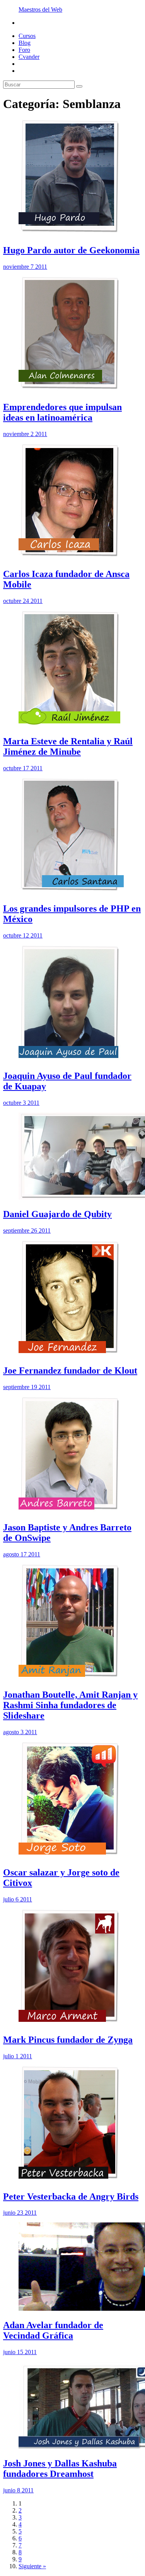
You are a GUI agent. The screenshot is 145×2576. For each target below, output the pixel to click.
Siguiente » (32, 2566)
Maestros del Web (40, 9)
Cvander (29, 57)
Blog (25, 43)
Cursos (27, 36)
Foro (24, 50)
